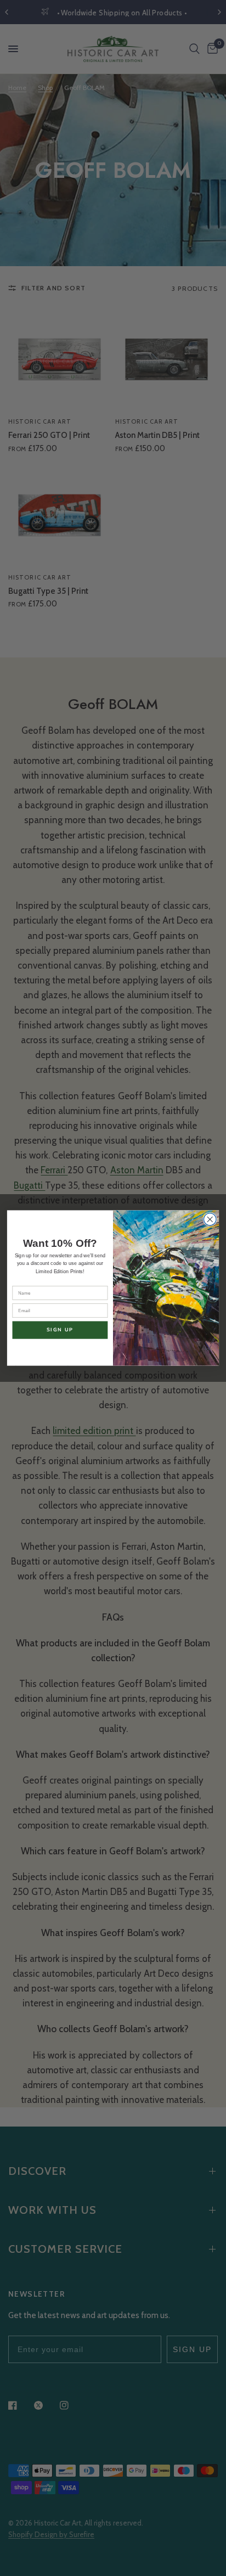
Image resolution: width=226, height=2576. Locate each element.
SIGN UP (60, 1330)
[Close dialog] (210, 1220)
